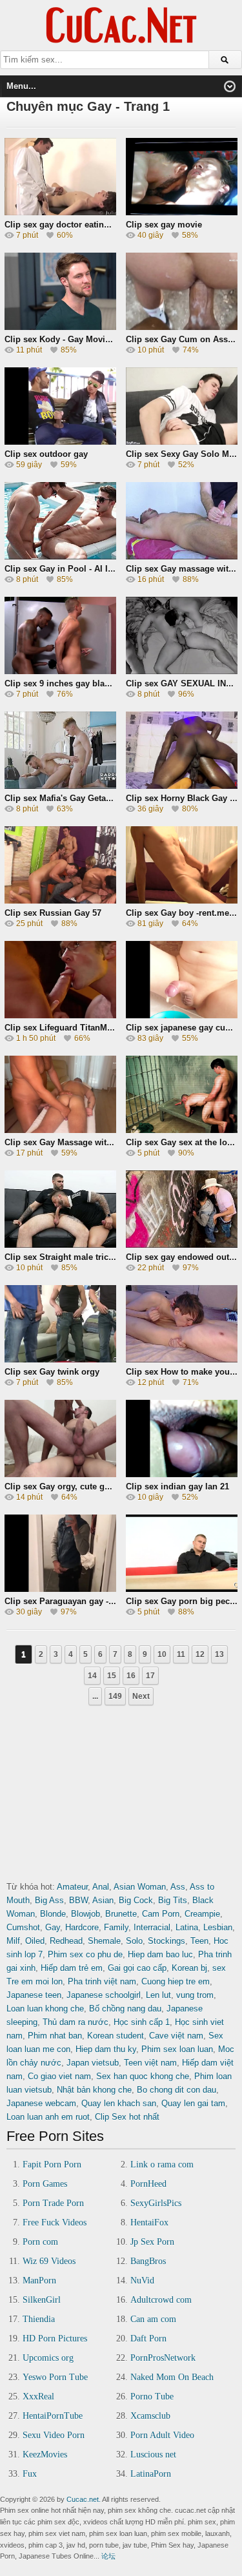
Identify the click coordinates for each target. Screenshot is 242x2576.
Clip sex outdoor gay (46, 454)
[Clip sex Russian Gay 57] (60, 899)
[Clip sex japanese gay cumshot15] (182, 1014)
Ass (178, 1887)
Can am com (153, 2319)
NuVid (142, 2281)
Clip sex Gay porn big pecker (184, 1601)
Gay (53, 1927)
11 (181, 1654)
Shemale (104, 1941)
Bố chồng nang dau (125, 2009)
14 (92, 1676)
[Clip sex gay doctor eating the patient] (60, 211)
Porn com (40, 2242)
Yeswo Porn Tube (55, 2377)
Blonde (53, 1914)
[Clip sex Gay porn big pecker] (182, 1588)
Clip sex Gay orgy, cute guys (62, 1487)
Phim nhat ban (55, 2036)
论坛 (108, 2556)
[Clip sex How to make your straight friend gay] (182, 1358)
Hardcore (82, 1927)
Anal (101, 1887)
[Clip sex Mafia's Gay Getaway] (60, 785)
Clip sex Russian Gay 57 (53, 913)
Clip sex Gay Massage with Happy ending (87, 1142)
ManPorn (39, 2281)
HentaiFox (149, 2223)
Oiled (35, 1941)
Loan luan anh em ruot (48, 2117)
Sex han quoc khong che (143, 2076)
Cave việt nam (176, 2036)
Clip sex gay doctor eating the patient (79, 225)
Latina (187, 1927)
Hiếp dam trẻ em (72, 1968)
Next (141, 1696)
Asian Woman (140, 1887)
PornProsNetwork (163, 2358)
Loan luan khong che (45, 2009)
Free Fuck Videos (55, 2223)
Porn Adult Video (162, 2435)
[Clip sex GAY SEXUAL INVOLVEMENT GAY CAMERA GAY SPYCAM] (182, 670)
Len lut (158, 1995)
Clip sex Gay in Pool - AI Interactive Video (88, 569)
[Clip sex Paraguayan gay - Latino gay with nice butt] (60, 1588)
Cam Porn (161, 1914)
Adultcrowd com (161, 2300)
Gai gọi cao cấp (137, 1968)
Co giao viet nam (59, 2076)
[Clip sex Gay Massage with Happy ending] (60, 1129)
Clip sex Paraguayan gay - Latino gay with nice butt (107, 1601)
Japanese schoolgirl (104, 1995)
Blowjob (86, 1914)
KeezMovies (45, 2455)
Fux (30, 2474)
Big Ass (49, 1900)
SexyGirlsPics (156, 2203)
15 (112, 1676)
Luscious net (153, 2455)
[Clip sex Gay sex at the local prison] (182, 1129)
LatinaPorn (151, 2474)
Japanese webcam (41, 2103)
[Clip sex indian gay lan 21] (182, 1473)
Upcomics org (48, 2358)
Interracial (152, 1927)
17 (150, 1676)
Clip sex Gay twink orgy (52, 1372)
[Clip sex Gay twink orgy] (60, 1358)
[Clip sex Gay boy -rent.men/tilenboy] (182, 899)
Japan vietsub (93, 2063)
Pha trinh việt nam (102, 1981)
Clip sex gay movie (164, 225)
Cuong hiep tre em (176, 1981)
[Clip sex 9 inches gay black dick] (60, 670)
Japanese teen (34, 1995)
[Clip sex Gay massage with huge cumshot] (182, 555)
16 (131, 1676)
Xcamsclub (150, 2416)
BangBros (148, 2261)
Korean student (116, 2036)
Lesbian (218, 1927)
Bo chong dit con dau (176, 2090)
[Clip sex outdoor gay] (60, 441)
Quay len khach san (119, 2103)
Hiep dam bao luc (160, 1954)
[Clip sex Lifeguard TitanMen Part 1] (60, 1014)
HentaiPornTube (53, 2416)
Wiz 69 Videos (49, 2261)
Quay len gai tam (193, 2103)
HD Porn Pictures (55, 2339)
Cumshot (23, 1927)
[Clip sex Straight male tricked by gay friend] (60, 1244)
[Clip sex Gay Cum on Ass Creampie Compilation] (182, 326)
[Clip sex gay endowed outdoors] (182, 1244)
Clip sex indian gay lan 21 (177, 1487)
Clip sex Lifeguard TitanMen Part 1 (74, 1028)
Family (116, 1927)
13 (219, 1654)
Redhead (66, 1941)
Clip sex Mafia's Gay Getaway (63, 798)
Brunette (121, 1914)
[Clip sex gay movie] (182, 211)
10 (162, 1654)
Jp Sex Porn (152, 2242)
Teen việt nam (150, 2063)
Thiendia (39, 2319)
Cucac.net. (84, 2499)
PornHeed (148, 2184)
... (95, 1696)
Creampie (202, 1914)
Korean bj (189, 1968)
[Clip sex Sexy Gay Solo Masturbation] (182, 441)
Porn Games (45, 2184)
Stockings (166, 1941)
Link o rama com (162, 2164)
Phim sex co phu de (85, 1954)
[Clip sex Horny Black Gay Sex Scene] (182, 785)
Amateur (72, 1887)
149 (115, 1696)
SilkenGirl (42, 2300)
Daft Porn (148, 2339)
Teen (199, 1941)
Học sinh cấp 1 (142, 2022)
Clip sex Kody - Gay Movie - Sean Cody (83, 339)
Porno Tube (152, 2397)
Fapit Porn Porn (52, 2164)
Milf (13, 1941)
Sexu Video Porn (54, 2435)
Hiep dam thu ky (106, 2049)
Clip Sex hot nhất (127, 2117)
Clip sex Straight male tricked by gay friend (91, 1257)
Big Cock (136, 1900)
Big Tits (173, 1900)
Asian (103, 1900)
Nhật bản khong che (94, 2090)
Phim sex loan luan (177, 2049)
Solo (134, 1941)
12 (200, 1654)
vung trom (195, 1995)
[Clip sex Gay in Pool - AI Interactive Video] (60, 555)
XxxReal (38, 2397)
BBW (78, 1900)
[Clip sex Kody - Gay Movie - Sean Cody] (60, 326)
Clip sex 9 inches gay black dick (69, 683)
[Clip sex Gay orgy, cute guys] (60, 1473)
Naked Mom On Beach (172, 2377)
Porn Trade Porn (53, 2203)
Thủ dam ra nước (76, 2022)
